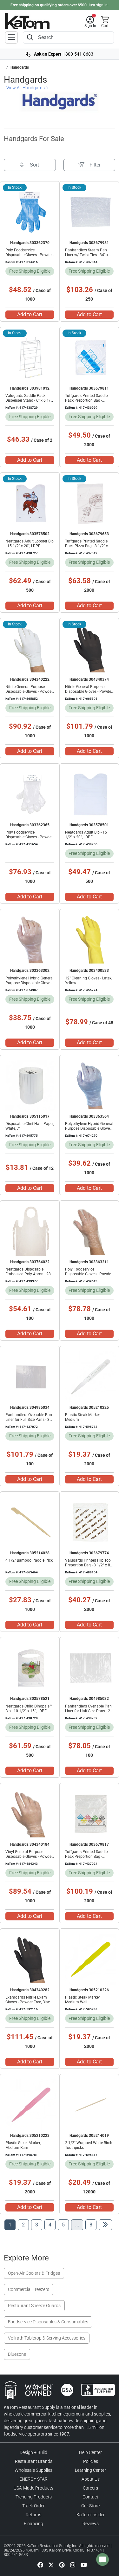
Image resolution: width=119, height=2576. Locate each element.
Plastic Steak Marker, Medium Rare (23, 2145)
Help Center (90, 2452)
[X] (51, 2565)
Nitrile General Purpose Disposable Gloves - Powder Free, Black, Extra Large (89, 692)
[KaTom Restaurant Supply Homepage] (27, 21)
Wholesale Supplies (33, 2470)
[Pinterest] (62, 2565)
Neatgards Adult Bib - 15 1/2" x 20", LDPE (86, 835)
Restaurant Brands (34, 2461)
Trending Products (34, 2497)
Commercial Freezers (29, 2289)
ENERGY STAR (33, 2479)
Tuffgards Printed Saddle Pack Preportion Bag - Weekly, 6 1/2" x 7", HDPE (86, 1857)
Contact (90, 2497)
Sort (34, 165)
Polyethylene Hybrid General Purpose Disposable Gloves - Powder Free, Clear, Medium (30, 983)
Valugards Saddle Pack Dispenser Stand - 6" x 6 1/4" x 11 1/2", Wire (30, 400)
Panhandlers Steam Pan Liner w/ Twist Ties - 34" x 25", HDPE (87, 255)
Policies (91, 2461)
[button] (90, 22)
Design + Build (33, 2452)
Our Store (90, 2506)
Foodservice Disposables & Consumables (48, 2322)
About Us (91, 2479)
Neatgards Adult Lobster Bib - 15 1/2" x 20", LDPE (30, 544)
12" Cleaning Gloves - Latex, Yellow (89, 981)
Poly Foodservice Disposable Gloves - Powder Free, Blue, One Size (29, 255)
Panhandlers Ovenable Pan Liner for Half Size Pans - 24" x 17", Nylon (89, 1711)
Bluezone (17, 2354)
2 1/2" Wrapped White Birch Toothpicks (89, 2145)
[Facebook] (40, 2565)
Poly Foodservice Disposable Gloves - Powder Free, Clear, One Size (29, 837)
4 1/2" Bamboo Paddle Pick (29, 1560)
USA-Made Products (33, 2488)
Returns (33, 2515)
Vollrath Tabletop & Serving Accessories (47, 2338)
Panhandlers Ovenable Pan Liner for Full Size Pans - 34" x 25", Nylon (29, 1420)
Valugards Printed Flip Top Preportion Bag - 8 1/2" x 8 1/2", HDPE (88, 1565)
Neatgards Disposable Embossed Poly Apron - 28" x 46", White (29, 1274)
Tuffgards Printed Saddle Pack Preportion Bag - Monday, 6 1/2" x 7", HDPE (87, 400)
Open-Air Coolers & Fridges (34, 2273)
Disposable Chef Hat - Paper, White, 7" (30, 1126)
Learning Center (90, 2470)
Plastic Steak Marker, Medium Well (83, 2000)
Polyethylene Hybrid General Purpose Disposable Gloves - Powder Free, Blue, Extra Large (89, 1131)
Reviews (91, 2524)
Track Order (33, 2506)
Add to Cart (30, 314)
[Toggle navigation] (11, 37)
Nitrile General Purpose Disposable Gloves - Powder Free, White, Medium (29, 692)
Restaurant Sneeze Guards (34, 2306)
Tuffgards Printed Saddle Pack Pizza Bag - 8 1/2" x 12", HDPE (86, 546)
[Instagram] (73, 2565)
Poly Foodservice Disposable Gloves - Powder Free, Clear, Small (89, 1274)
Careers (90, 2488)
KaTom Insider (91, 2515)
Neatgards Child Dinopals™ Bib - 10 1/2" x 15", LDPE (29, 1709)
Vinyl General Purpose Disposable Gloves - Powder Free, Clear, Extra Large (29, 1857)
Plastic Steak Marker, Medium (83, 1417)
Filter (95, 165)
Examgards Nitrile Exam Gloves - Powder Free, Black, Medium (29, 2002)
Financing (33, 2524)
